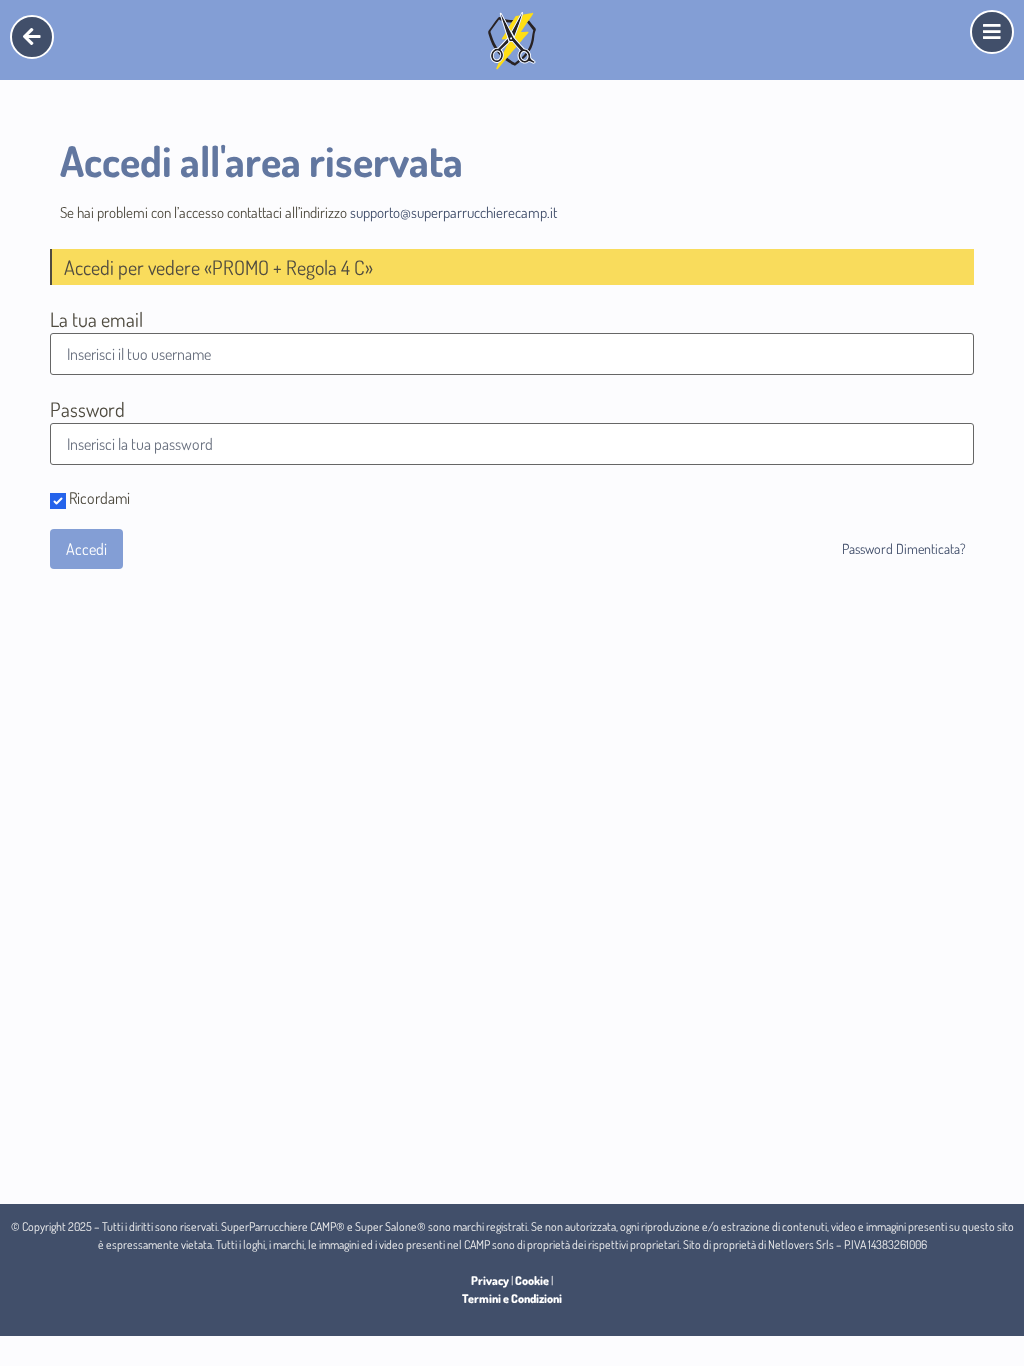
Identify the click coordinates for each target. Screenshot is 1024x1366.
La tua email (96, 319)
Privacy (490, 1280)
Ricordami (98, 499)
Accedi (86, 549)
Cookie (532, 1280)
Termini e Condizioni (512, 1298)
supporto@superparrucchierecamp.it (453, 212)
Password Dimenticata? (904, 548)
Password (87, 409)
